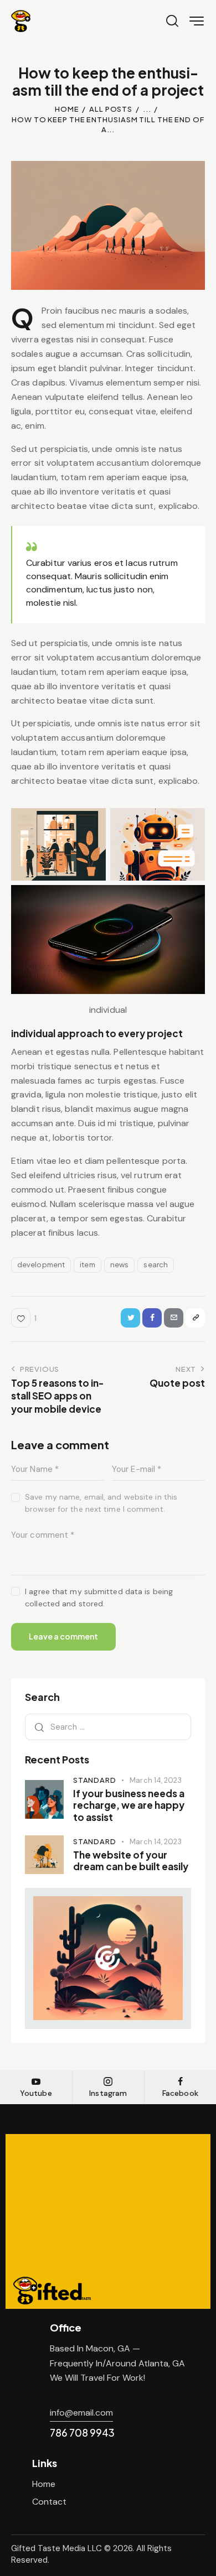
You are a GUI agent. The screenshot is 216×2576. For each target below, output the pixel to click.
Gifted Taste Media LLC (56, 2548)
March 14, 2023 (155, 1780)
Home (67, 109)
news (119, 1264)
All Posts (111, 109)
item (87, 1264)
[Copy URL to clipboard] (195, 1318)
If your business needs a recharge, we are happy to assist (129, 1805)
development (41, 1264)
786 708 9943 (82, 2432)
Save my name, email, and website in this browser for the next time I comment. (101, 1503)
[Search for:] (108, 1727)
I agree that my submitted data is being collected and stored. (99, 1597)
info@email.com (81, 2413)
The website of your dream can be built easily (131, 1861)
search (156, 1264)
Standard (94, 1780)
